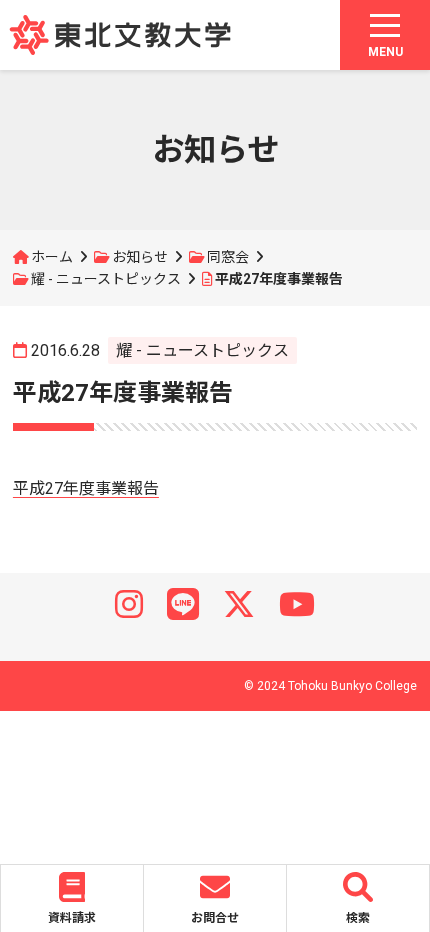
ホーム (52, 257)
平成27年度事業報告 (86, 488)
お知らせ (140, 257)
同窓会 (228, 257)
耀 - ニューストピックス (106, 279)
